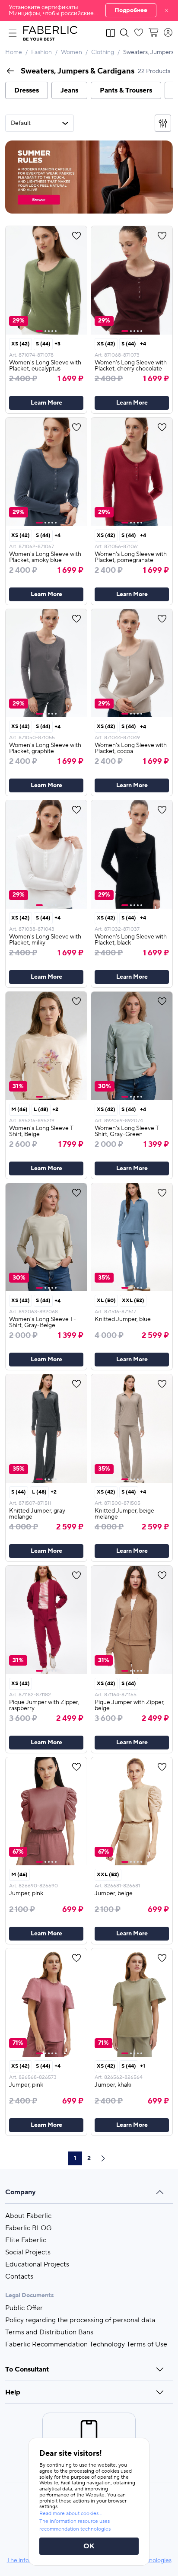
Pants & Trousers (126, 90)
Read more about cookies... (71, 2514)
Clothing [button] (103, 52)
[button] (89, 10)
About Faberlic (28, 2216)
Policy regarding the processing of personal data (80, 2320)
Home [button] (14, 52)
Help (13, 2392)
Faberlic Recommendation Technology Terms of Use (86, 2344)
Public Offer (24, 2308)
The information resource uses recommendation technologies (75, 2525)
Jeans (69, 90)
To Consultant (27, 2369)
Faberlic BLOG (29, 2228)
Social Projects (28, 2252)
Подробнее (131, 10)
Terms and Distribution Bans (49, 2332)
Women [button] (72, 52)
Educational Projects (37, 2264)
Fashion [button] (41, 52)
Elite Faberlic (26, 2240)
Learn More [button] (46, 403)
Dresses (27, 90)
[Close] (166, 10)
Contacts (19, 2276)
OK (89, 2546)
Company (21, 2192)
